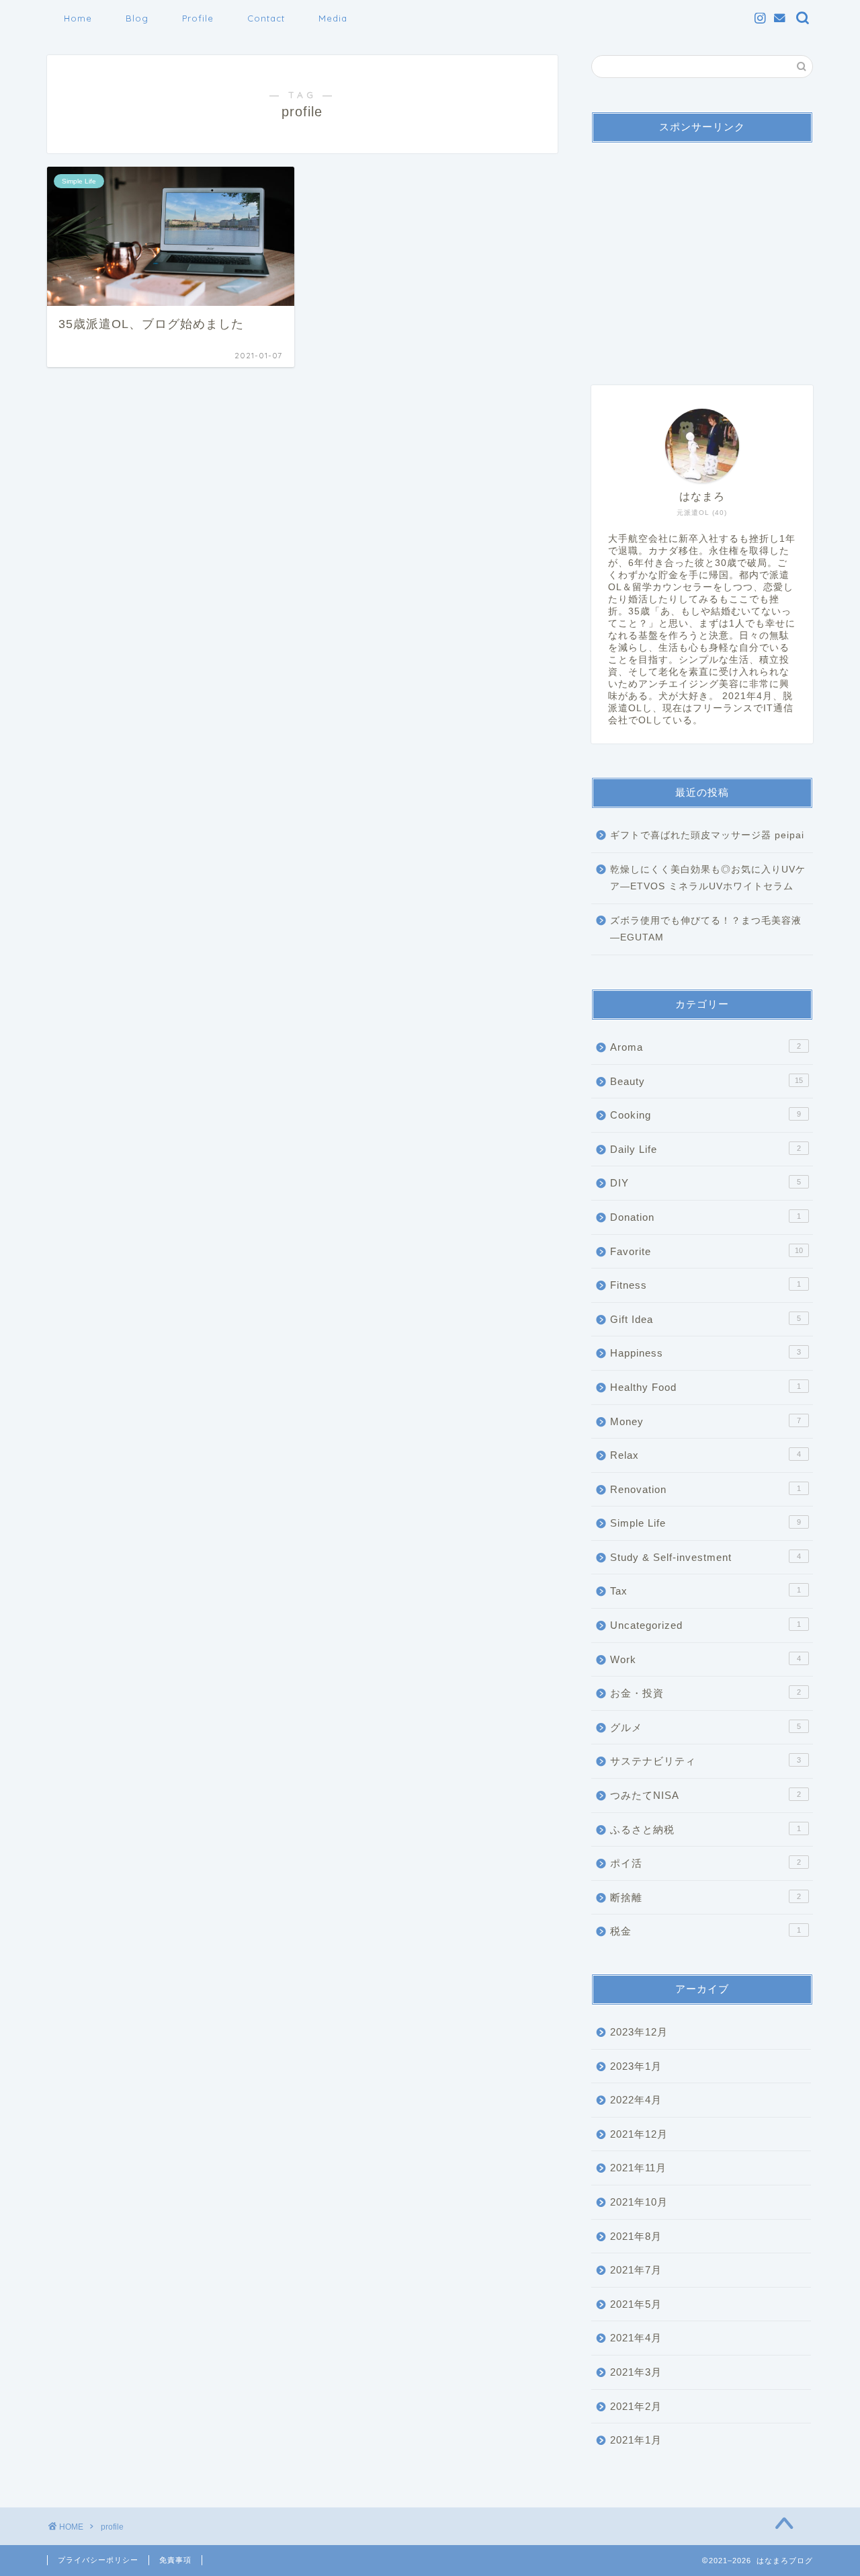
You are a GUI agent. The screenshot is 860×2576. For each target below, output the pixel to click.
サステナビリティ (705, 1761)
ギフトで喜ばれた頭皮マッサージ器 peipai (707, 835)
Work (705, 1659)
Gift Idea (705, 1319)
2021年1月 (636, 2440)
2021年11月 (638, 2168)
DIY (705, 1183)
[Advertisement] (702, 257)
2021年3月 (636, 2372)
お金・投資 (705, 1693)
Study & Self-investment (705, 1557)
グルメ (705, 1727)
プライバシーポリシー (98, 2560)
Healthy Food (705, 1387)
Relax (705, 1455)
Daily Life (705, 1149)
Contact (266, 18)
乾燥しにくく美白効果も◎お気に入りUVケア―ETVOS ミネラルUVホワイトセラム (708, 878)
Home (78, 18)
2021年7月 (636, 2270)
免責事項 (175, 2560)
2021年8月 (636, 2236)
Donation (705, 1217)
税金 (705, 1931)
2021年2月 (636, 2406)
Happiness (705, 1353)
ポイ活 (705, 1863)
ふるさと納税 (705, 1829)
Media (333, 18)
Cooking (705, 1115)
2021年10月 (639, 2202)
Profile (198, 18)
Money (705, 1421)
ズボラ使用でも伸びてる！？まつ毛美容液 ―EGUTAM (706, 929)
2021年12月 (639, 2134)
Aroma (705, 1047)
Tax (705, 1591)
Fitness (705, 1285)
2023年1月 (636, 2066)
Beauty (706, 1081)
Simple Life (705, 1523)
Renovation (705, 1489)
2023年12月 (639, 2032)
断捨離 (705, 1897)
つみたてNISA (705, 1795)
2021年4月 (636, 2338)
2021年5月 (636, 2304)
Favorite (706, 1251)
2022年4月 (636, 2100)
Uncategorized (705, 1625)
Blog (137, 18)
